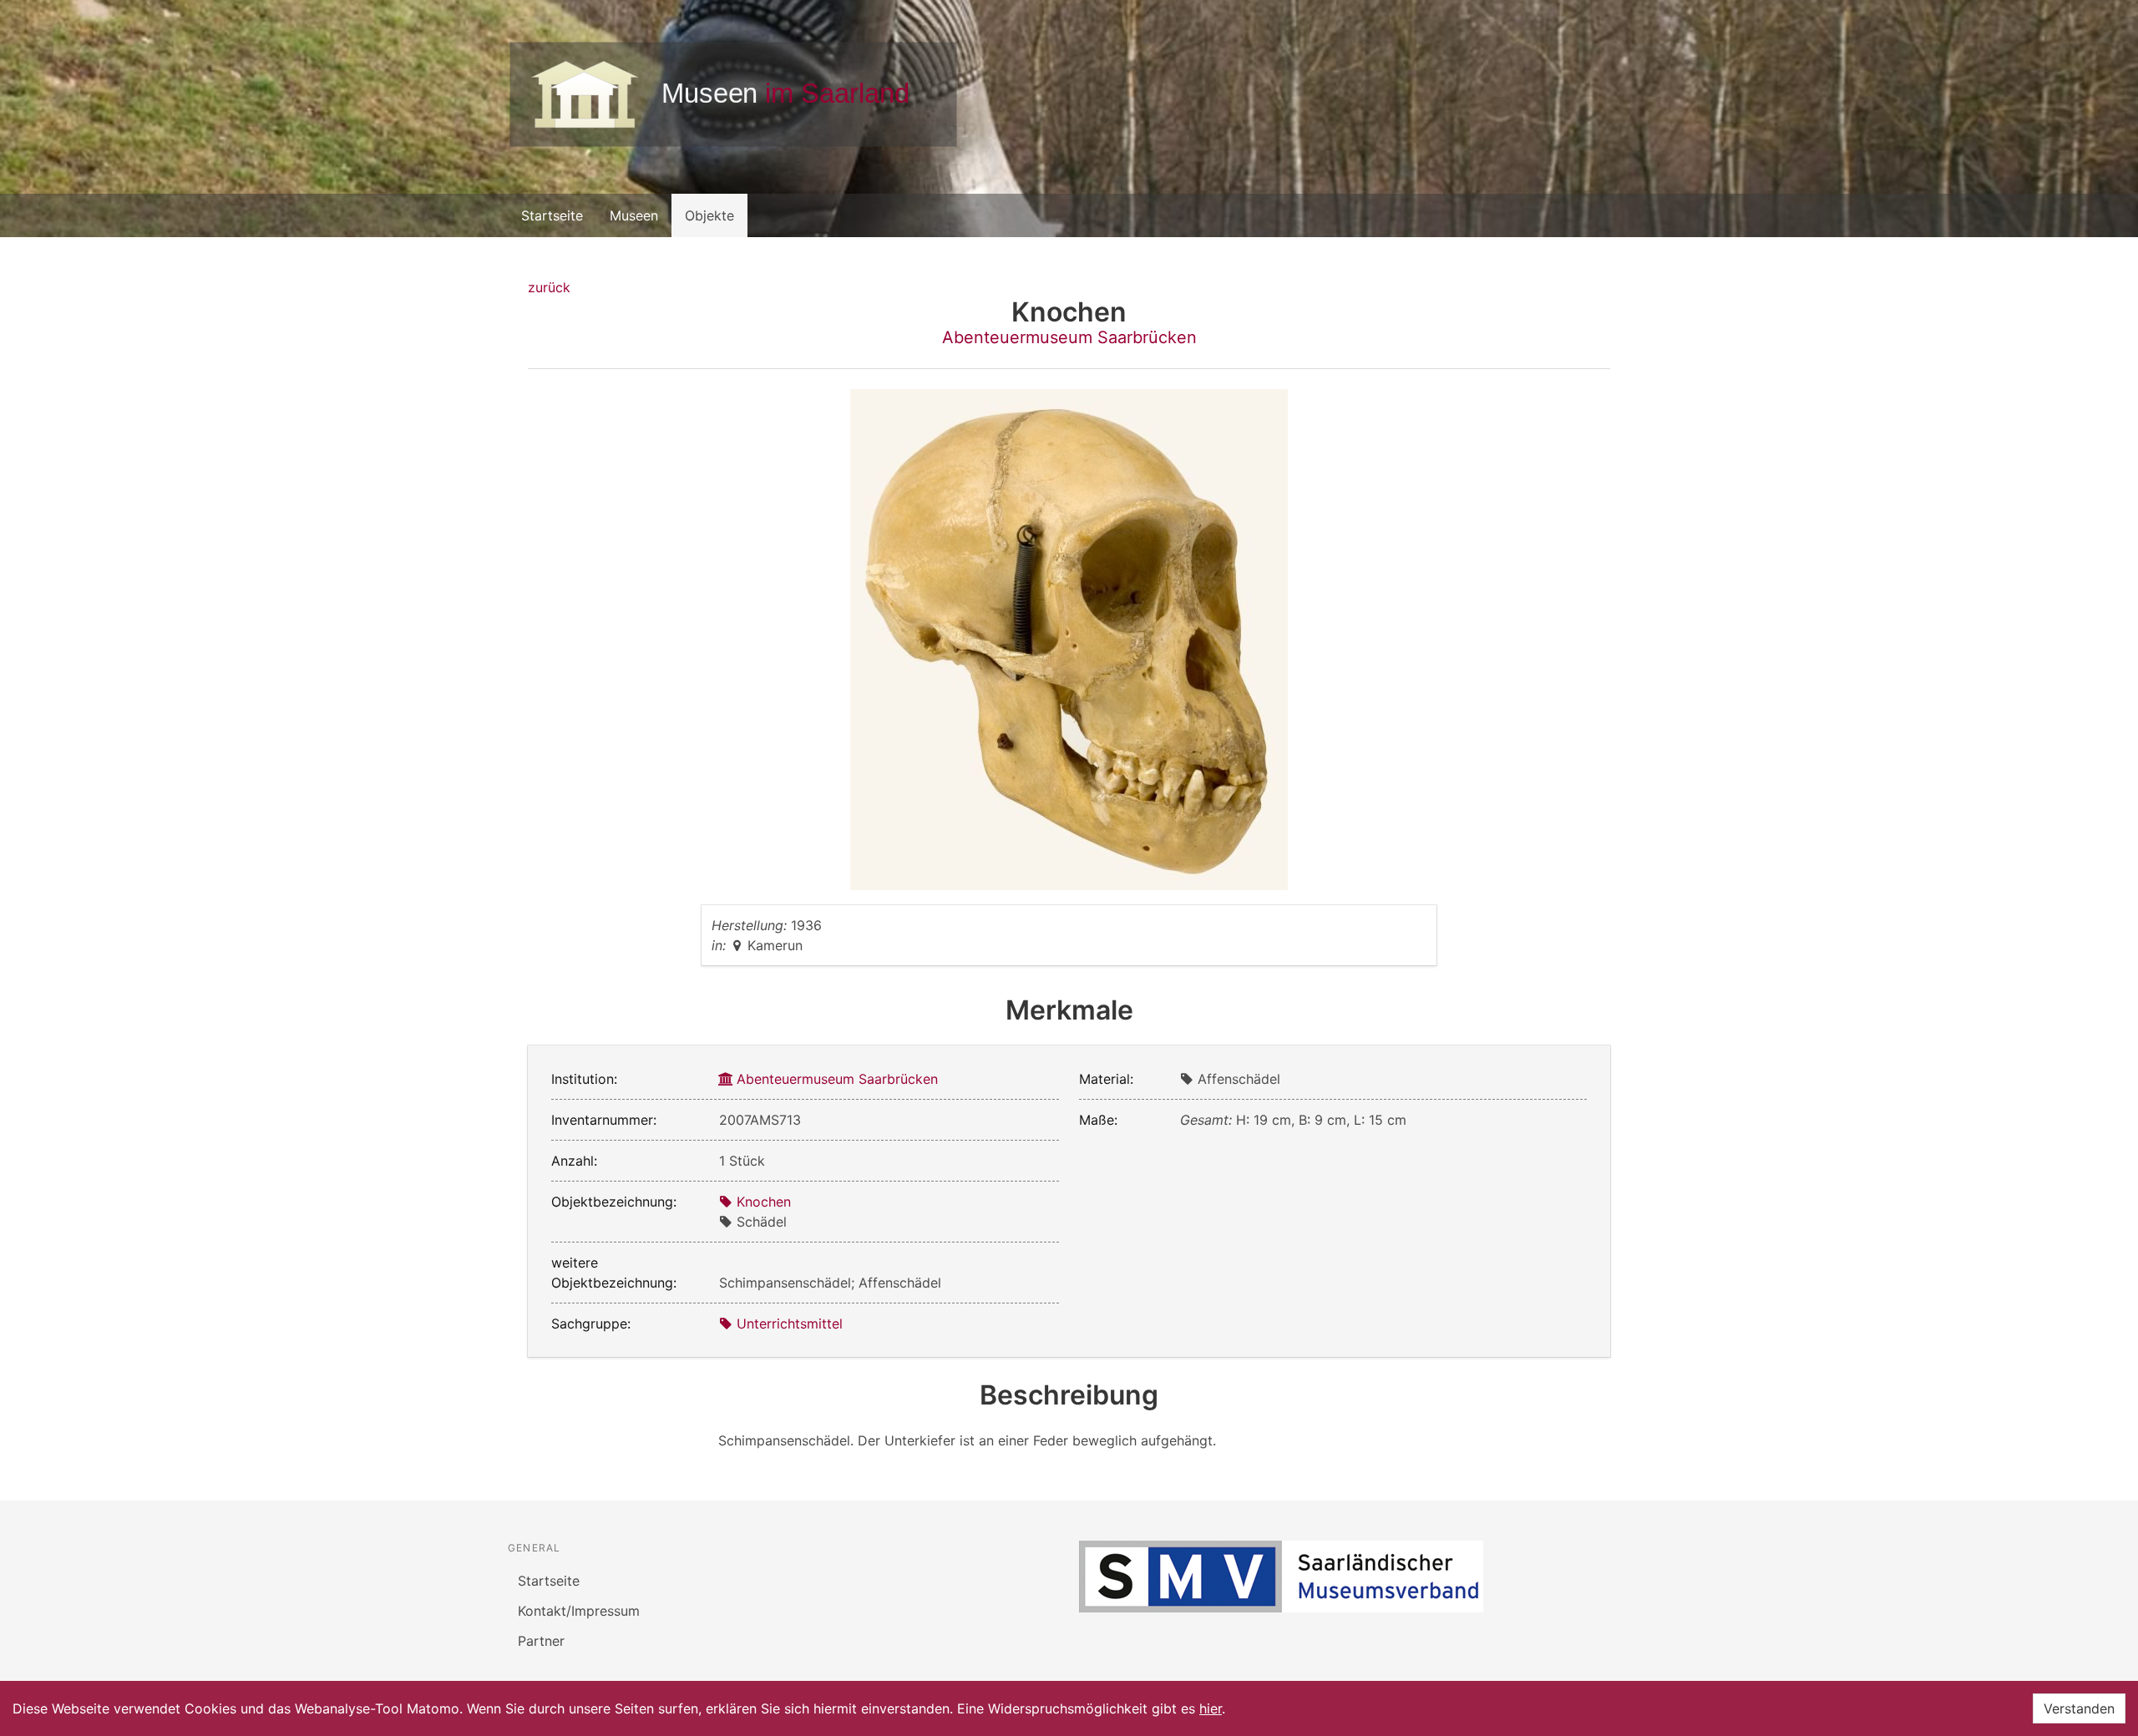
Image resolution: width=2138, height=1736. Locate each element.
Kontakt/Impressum (579, 1611)
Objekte (709, 215)
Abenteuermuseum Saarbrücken (1069, 337)
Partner (541, 1641)
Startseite (552, 215)
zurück (549, 287)
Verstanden (2079, 1708)
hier (1211, 1708)
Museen (634, 215)
